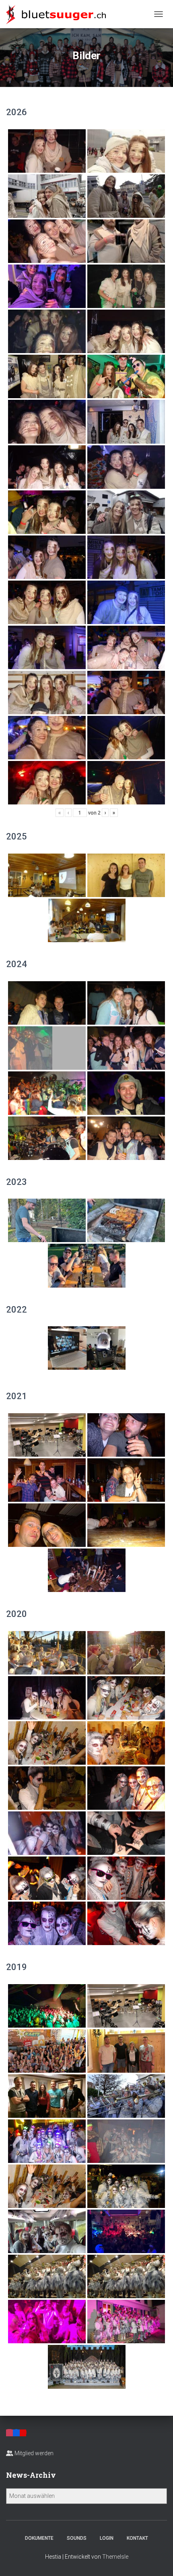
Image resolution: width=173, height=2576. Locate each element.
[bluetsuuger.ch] (59, 14)
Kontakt (137, 2538)
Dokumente (39, 2538)
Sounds (77, 2538)
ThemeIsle (115, 2557)
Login (107, 2538)
